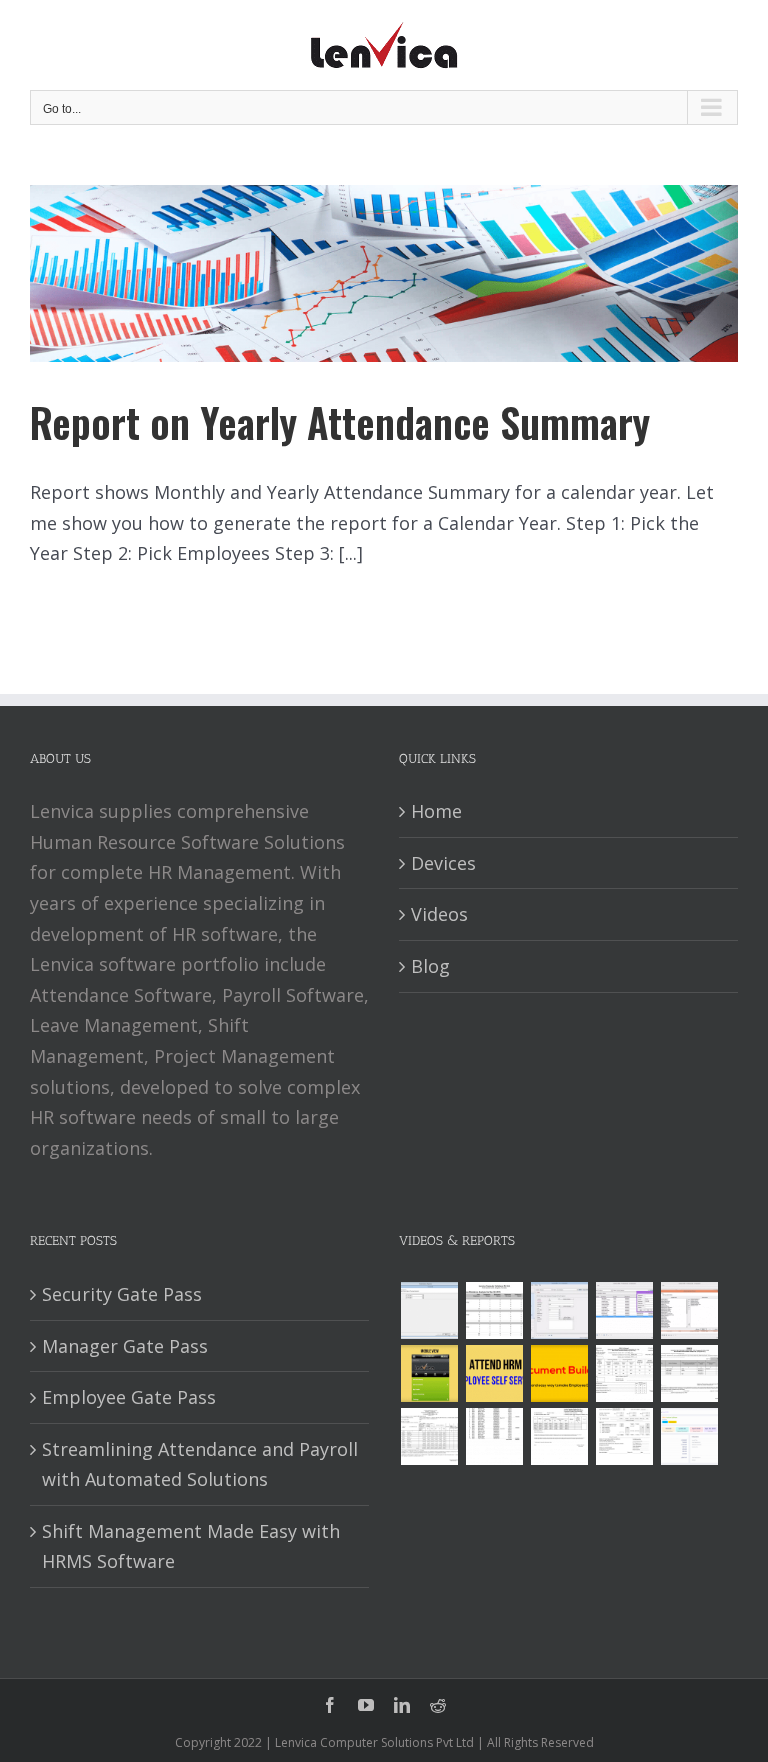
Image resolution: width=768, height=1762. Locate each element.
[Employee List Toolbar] (624, 1310)
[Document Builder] (559, 1373)
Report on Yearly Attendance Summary (340, 422)
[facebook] (330, 1705)
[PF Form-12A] (624, 1373)
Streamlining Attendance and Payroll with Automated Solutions (200, 1464)
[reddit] (438, 1705)
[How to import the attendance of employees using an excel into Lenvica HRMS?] (429, 1310)
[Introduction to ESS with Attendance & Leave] (429, 1373)
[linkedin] (402, 1705)
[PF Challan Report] (624, 1436)
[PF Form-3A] (559, 1436)
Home (436, 811)
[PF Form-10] (689, 1373)
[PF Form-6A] (429, 1436)
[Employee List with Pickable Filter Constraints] (689, 1310)
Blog (430, 966)
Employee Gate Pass (129, 1397)
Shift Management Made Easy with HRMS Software (191, 1546)
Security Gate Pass (122, 1294)
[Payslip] (689, 1436)
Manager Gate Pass (125, 1346)
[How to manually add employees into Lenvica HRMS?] (559, 1310)
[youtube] (366, 1705)
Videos (439, 914)
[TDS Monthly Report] (494, 1436)
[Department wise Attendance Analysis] (494, 1310)
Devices (443, 863)
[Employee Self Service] (494, 1373)
